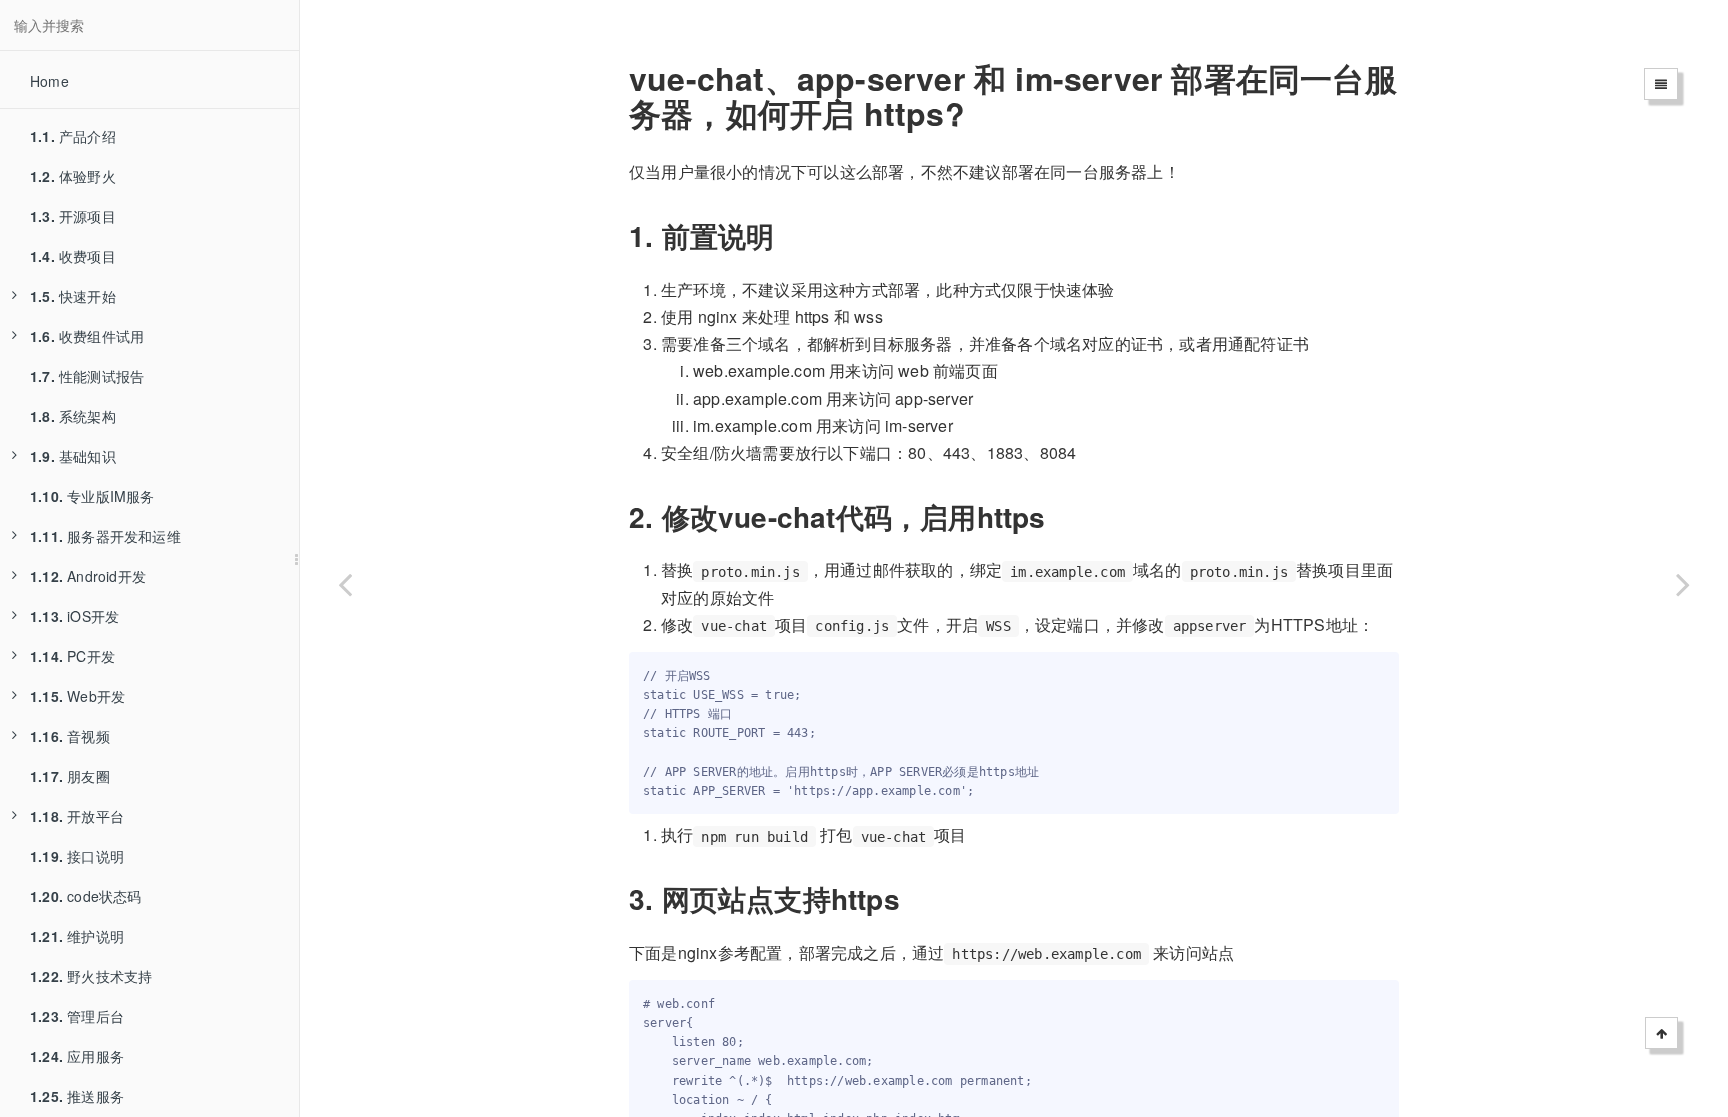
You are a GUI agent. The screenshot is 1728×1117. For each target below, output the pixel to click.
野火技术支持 (91, 976)
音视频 (70, 736)
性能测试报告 (87, 376)
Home (49, 81)
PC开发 (72, 656)
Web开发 (77, 696)
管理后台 (77, 1016)
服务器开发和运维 (105, 536)
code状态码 (86, 896)
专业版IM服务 (92, 496)
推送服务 (77, 1096)
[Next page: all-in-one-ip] (1683, 583)
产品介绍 (73, 136)
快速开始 (73, 296)
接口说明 (77, 856)
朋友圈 (70, 776)
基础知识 (73, 456)
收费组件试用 (87, 336)
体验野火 (73, 176)
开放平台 (77, 816)
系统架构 (73, 416)
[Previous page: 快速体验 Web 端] (345, 583)
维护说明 (77, 936)
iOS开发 (74, 616)
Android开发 (88, 576)
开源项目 (73, 216)
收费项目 (73, 256)
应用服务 (77, 1056)
